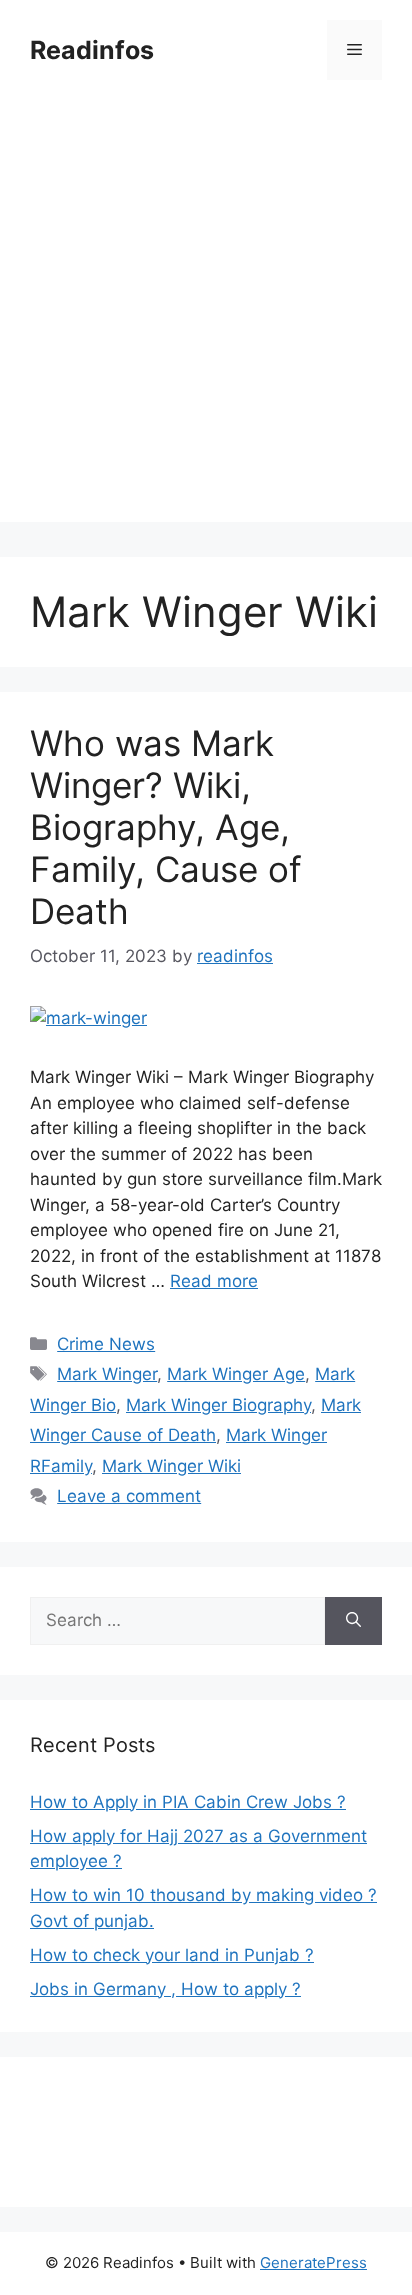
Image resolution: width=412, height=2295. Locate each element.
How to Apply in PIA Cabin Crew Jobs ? (188, 1802)
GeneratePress (313, 2262)
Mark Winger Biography (218, 1405)
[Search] (353, 1621)
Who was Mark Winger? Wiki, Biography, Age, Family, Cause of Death (166, 827)
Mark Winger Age (236, 1374)
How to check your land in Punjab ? (172, 1955)
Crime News (106, 1344)
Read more (214, 1281)
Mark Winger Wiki (171, 1466)
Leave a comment (129, 1496)
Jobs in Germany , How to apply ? (165, 1989)
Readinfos (92, 50)
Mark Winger (107, 1374)
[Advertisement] (206, 316)
